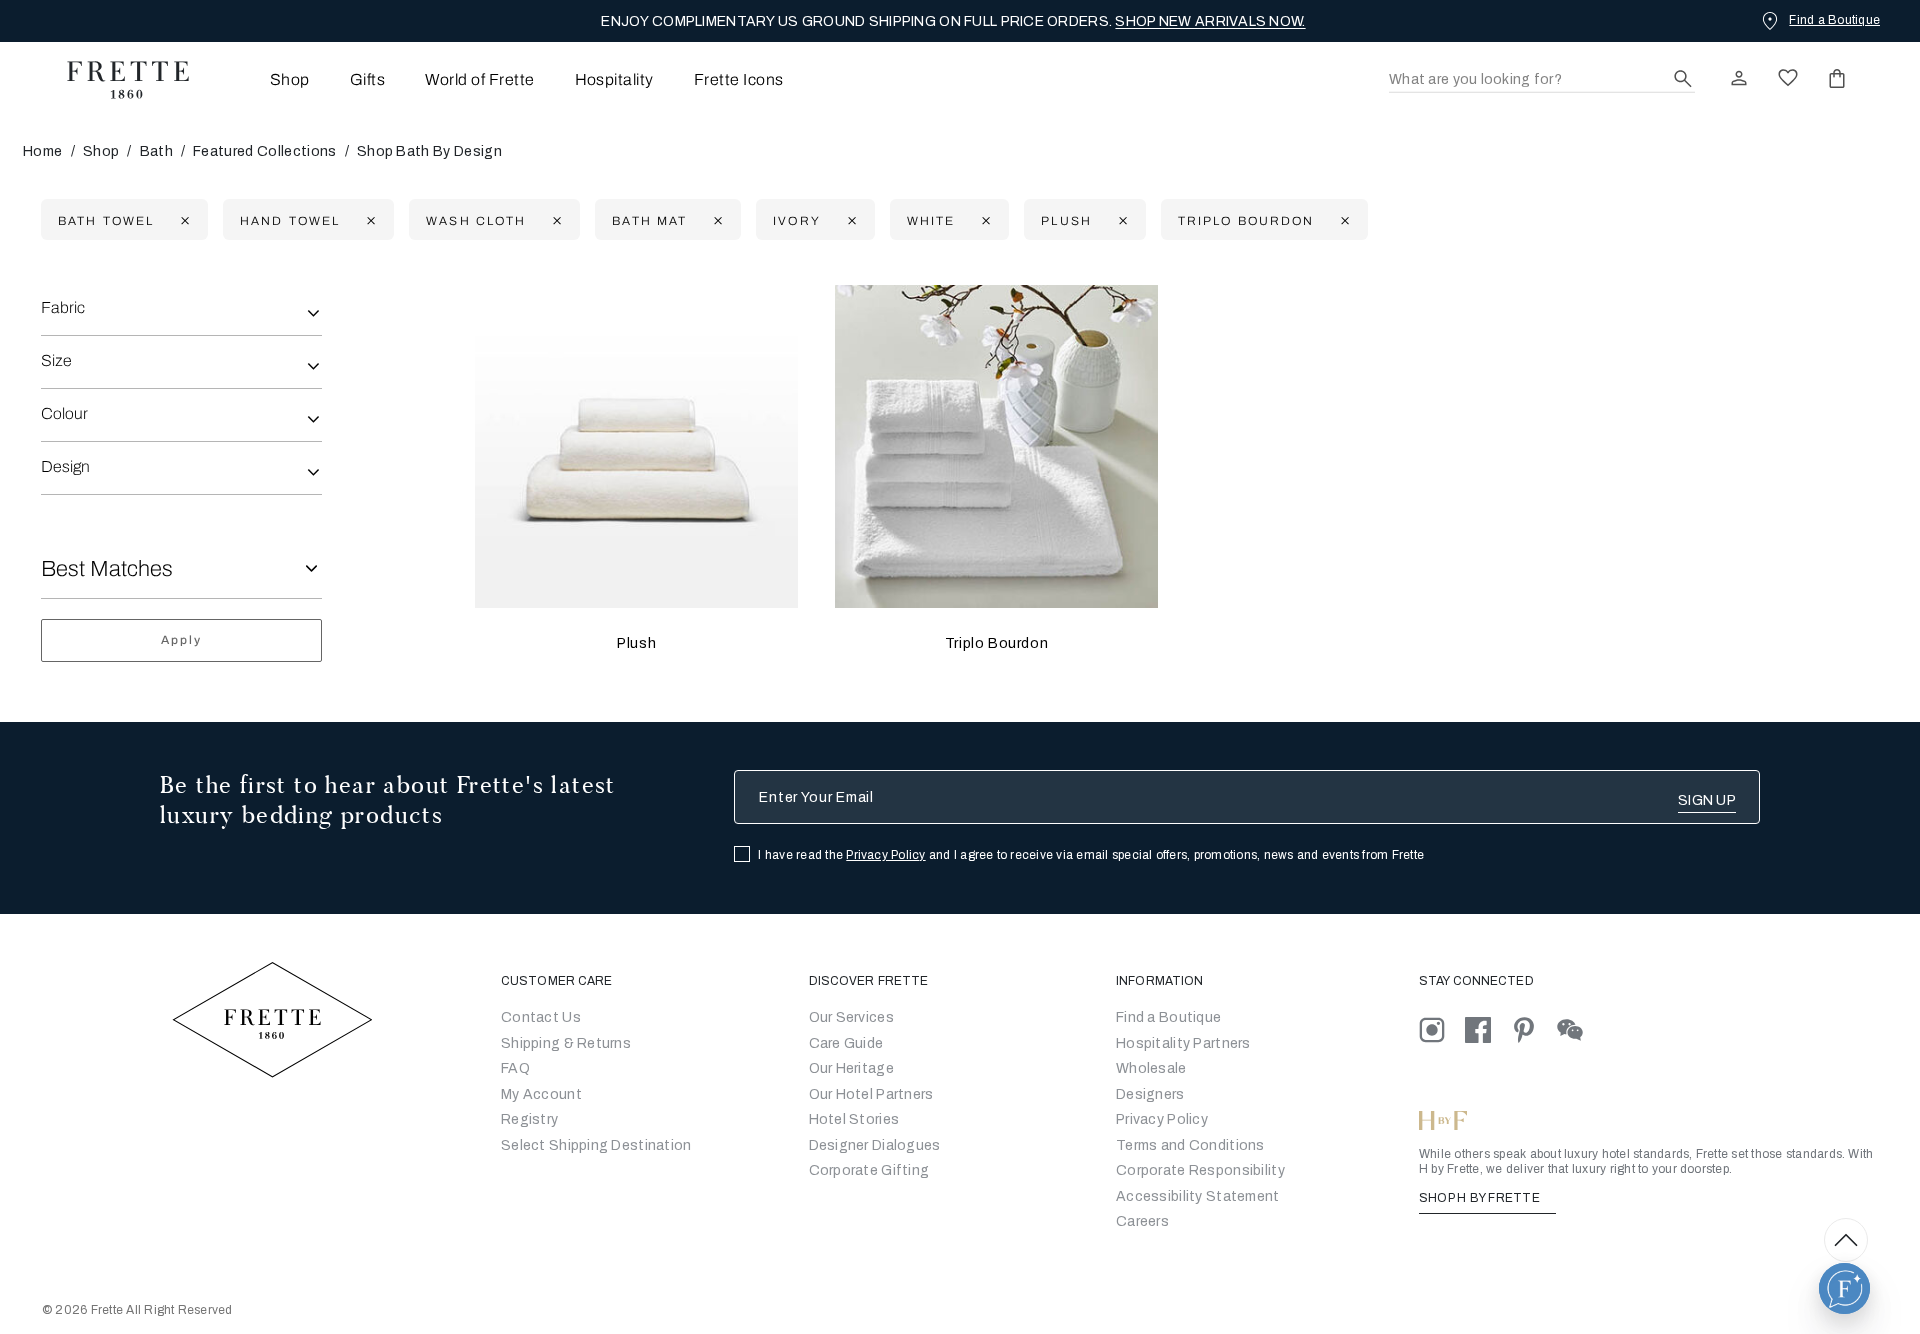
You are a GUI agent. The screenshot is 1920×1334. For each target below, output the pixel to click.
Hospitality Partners (1183, 1043)
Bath (156, 151)
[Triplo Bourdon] (996, 446)
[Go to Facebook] (1488, 1029)
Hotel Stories (854, 1119)
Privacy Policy (885, 855)
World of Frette (479, 79)
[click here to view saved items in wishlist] (1788, 78)
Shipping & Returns (566, 1043)
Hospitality (614, 79)
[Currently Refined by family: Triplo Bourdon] (1342, 220)
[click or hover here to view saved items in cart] (1837, 78)
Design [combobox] (65, 466)
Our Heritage (851, 1068)
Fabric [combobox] (63, 307)
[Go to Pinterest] (1534, 1029)
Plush (636, 643)
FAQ (515, 1068)
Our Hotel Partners (871, 1094)
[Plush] (636, 446)
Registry (529, 1119)
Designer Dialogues (875, 1145)
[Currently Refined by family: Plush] (1120, 220)
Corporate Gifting (869, 1170)
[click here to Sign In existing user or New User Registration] (1739, 78)
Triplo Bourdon (996, 643)
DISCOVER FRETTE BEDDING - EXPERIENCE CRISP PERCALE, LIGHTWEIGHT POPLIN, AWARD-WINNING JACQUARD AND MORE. (954, 21)
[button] (1844, 1288)
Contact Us (541, 1017)
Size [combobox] (56, 360)
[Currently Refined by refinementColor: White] (983, 220)
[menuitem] (262, 79)
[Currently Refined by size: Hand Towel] (368, 220)
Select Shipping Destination (596, 1145)
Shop (101, 151)
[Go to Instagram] (1442, 1029)
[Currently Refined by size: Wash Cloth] (554, 220)
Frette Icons (739, 79)
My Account (541, 1094)
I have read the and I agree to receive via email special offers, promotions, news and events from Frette (1091, 855)
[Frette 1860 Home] (118, 80)
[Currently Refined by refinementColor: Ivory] (849, 220)
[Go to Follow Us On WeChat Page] (1578, 1029)
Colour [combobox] (64, 413)
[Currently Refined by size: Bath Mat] (715, 220)
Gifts (367, 79)
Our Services (851, 1017)
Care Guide (846, 1043)
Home (42, 151)
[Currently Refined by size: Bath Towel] (182, 220)
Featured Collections (264, 151)
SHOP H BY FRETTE (1481, 1198)
